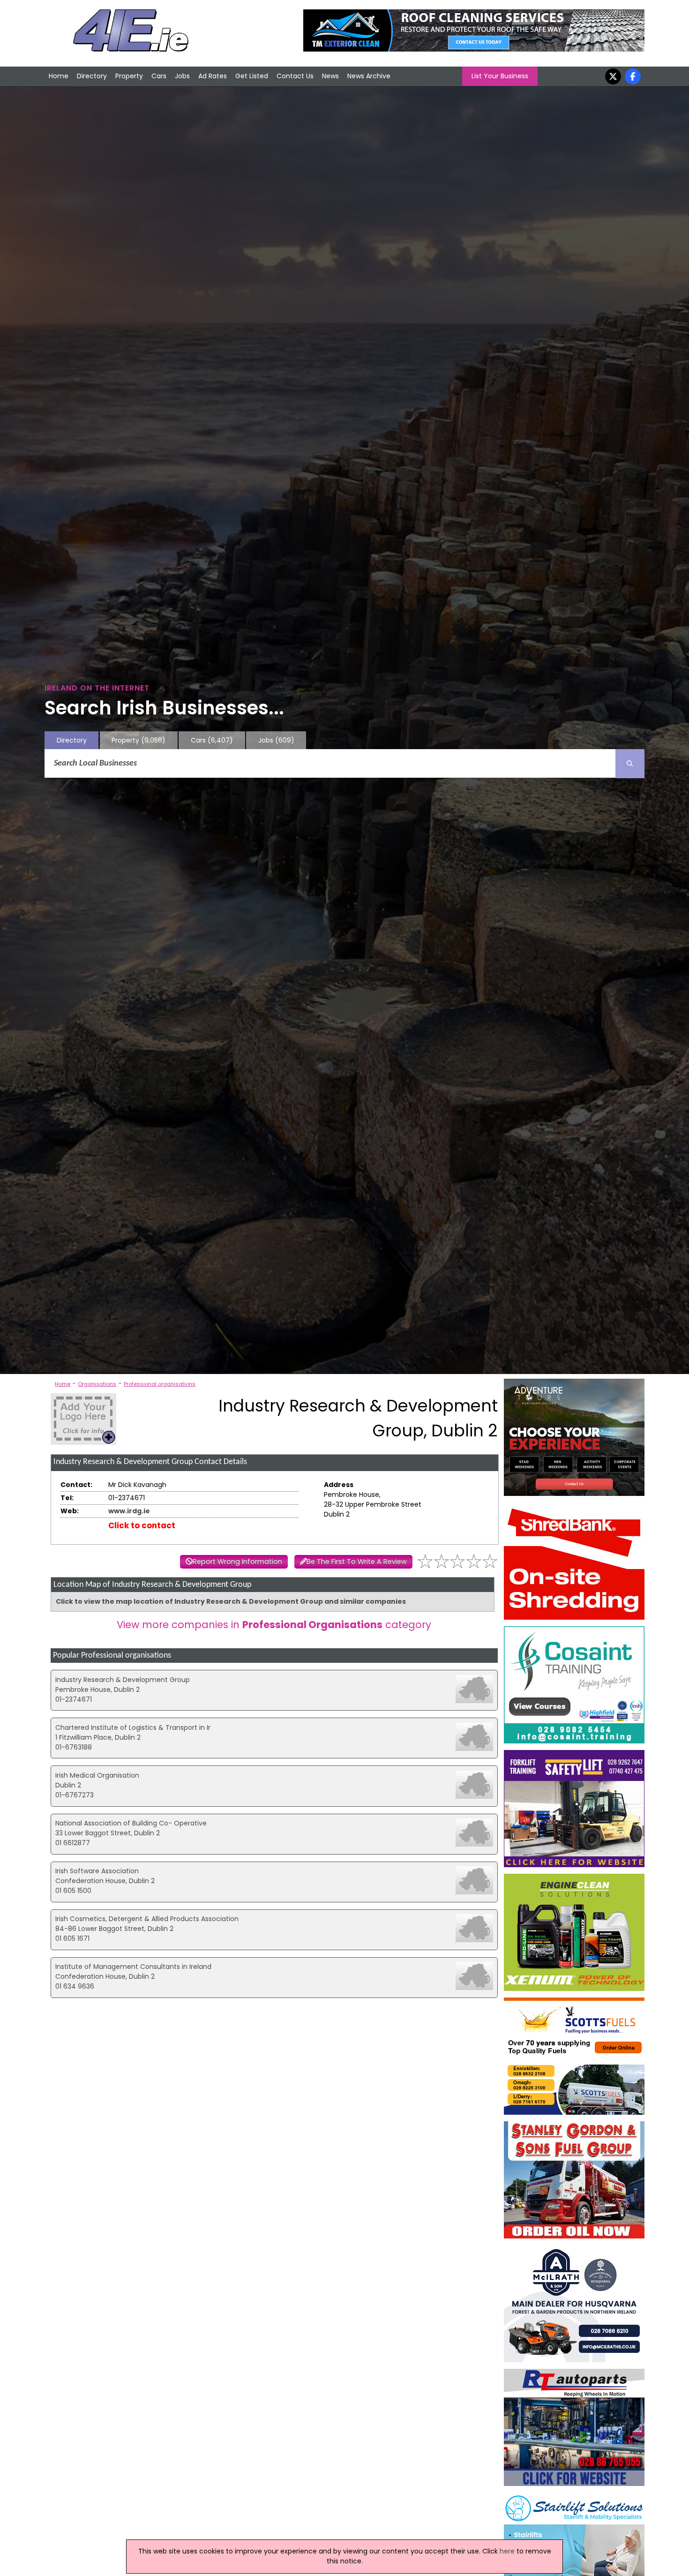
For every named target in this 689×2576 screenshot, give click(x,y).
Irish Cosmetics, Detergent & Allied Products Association (147, 1919)
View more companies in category (274, 1625)
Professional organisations (160, 1384)
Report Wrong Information (237, 1562)
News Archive (369, 76)
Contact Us (295, 76)
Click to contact (142, 1525)
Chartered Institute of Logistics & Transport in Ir (133, 1727)
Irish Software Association (97, 1871)
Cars (159, 76)
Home (59, 76)
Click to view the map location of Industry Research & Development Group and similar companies (231, 1601)
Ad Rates (213, 76)
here (507, 2551)
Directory (92, 76)
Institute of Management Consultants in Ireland (133, 1967)
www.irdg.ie (129, 1511)
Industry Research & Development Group (123, 1680)
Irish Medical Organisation (97, 1775)
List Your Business (500, 76)
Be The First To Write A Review (357, 1562)
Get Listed (252, 76)
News (330, 76)
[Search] (630, 764)
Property (129, 76)
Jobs (182, 76)
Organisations (97, 1384)
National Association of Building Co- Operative (131, 1823)
